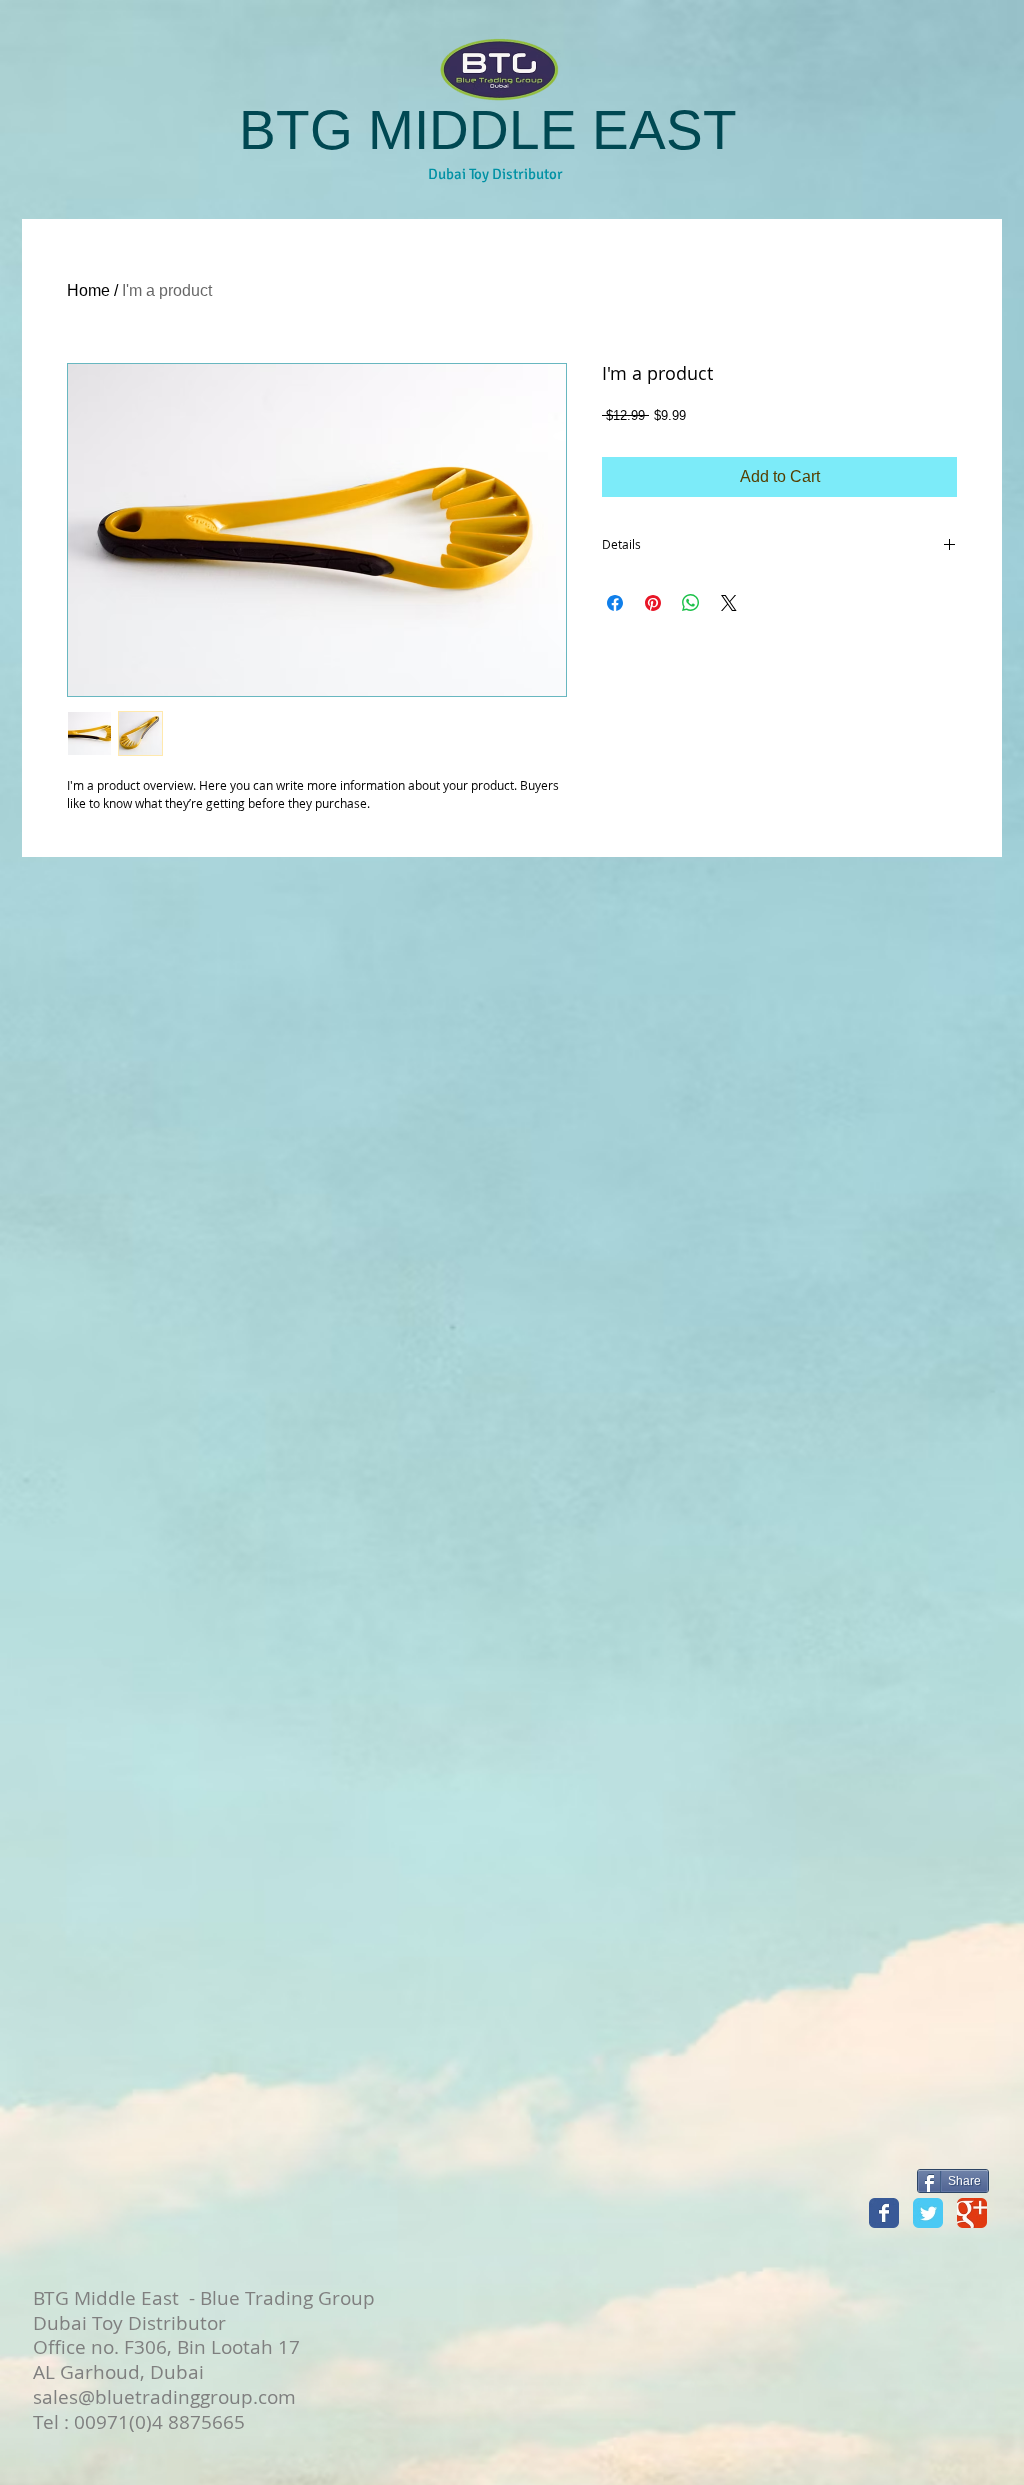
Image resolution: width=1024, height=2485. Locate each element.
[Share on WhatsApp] (691, 603)
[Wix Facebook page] (884, 2213)
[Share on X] (729, 603)
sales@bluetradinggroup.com (164, 2397)
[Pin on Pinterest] (653, 603)
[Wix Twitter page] (928, 2213)
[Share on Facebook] (615, 603)
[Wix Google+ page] (972, 2213)
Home (88, 290)
